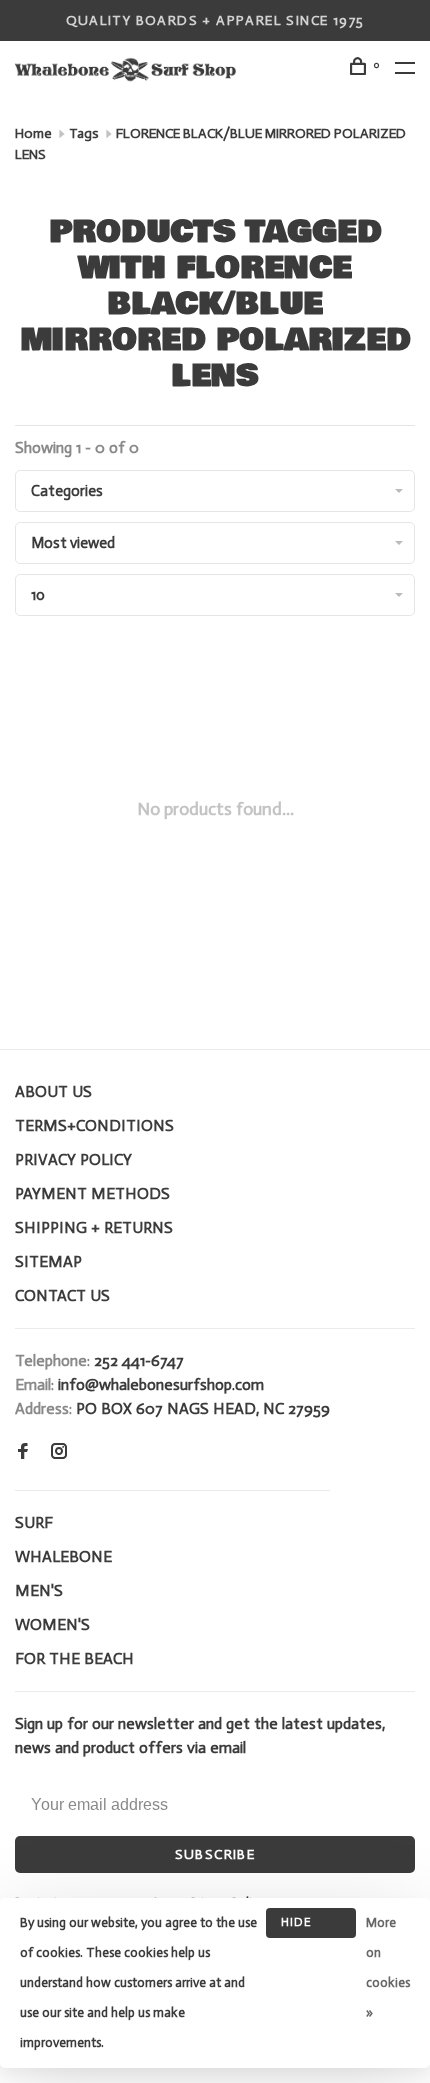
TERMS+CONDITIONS (94, 1125)
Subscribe (215, 1854)
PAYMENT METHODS (92, 1193)
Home (33, 133)
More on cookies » (388, 1967)
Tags (84, 133)
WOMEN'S (52, 1624)
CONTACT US (62, 1295)
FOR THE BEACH (74, 1658)
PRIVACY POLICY (73, 1159)
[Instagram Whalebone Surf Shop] (59, 1452)
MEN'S (39, 1590)
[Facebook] (23, 1452)
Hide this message (311, 1926)
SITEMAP (48, 1261)
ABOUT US (53, 1091)
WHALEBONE (63, 1556)
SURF (34, 1522)
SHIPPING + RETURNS (94, 1227)
